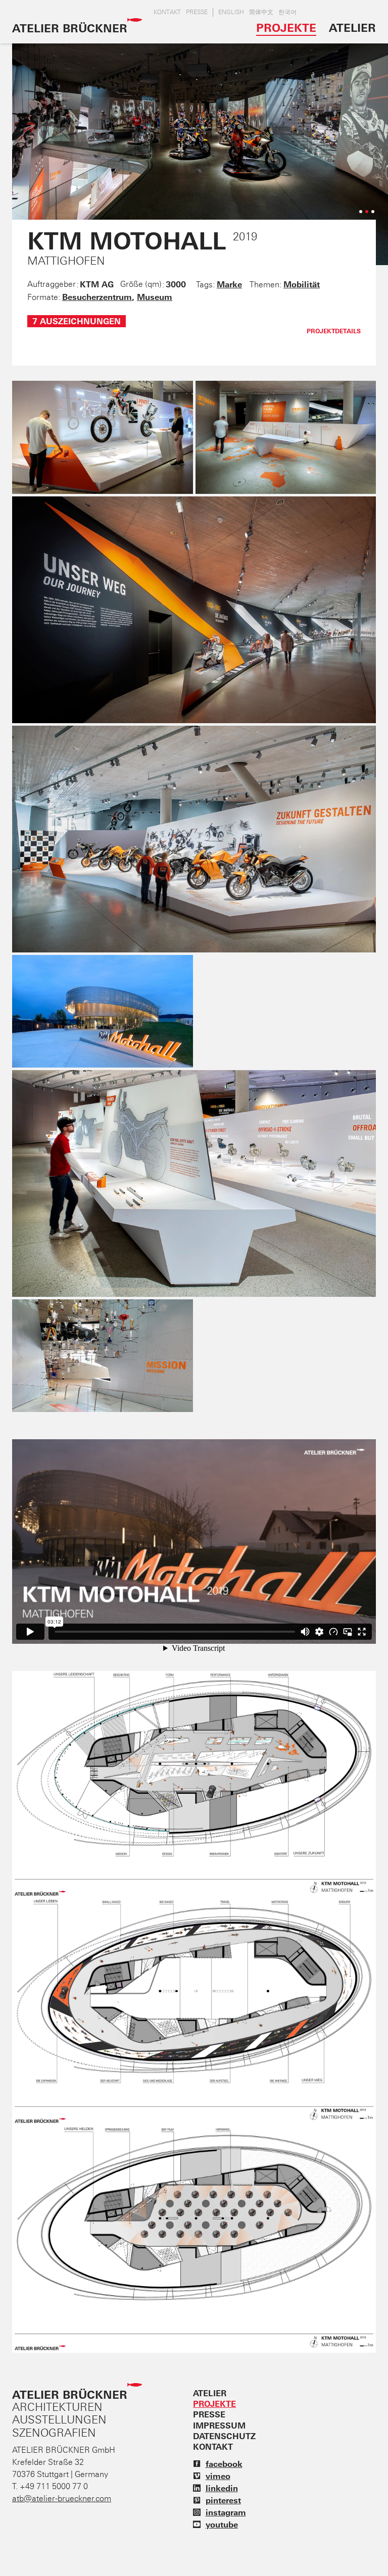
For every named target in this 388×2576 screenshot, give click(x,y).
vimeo (218, 2476)
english (231, 12)
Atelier (352, 28)
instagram (226, 2512)
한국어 (287, 12)
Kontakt (167, 12)
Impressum (219, 2426)
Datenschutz (224, 2436)
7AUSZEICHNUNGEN (77, 321)
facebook (224, 2464)
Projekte (286, 28)
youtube (222, 2524)
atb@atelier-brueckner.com (62, 2498)
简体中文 (261, 12)
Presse (197, 12)
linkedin (222, 2488)
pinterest (223, 2500)
